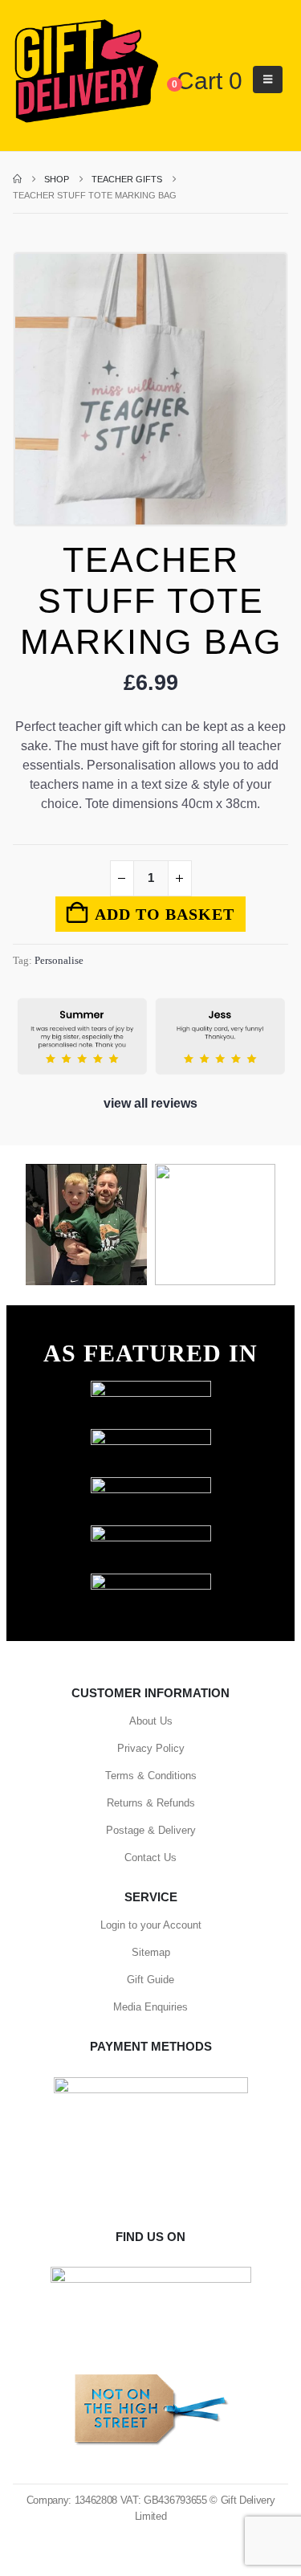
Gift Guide (150, 1980)
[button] (268, 80)
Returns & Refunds (151, 1803)
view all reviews (150, 1103)
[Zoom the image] (151, 1388)
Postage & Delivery (151, 1830)
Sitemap (151, 1952)
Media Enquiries (150, 2007)
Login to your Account (151, 1925)
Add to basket (165, 914)
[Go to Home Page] (17, 179)
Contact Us (150, 1857)
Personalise (59, 960)
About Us (151, 1721)
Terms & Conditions (151, 1776)
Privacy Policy (151, 1748)
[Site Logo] (86, 72)
